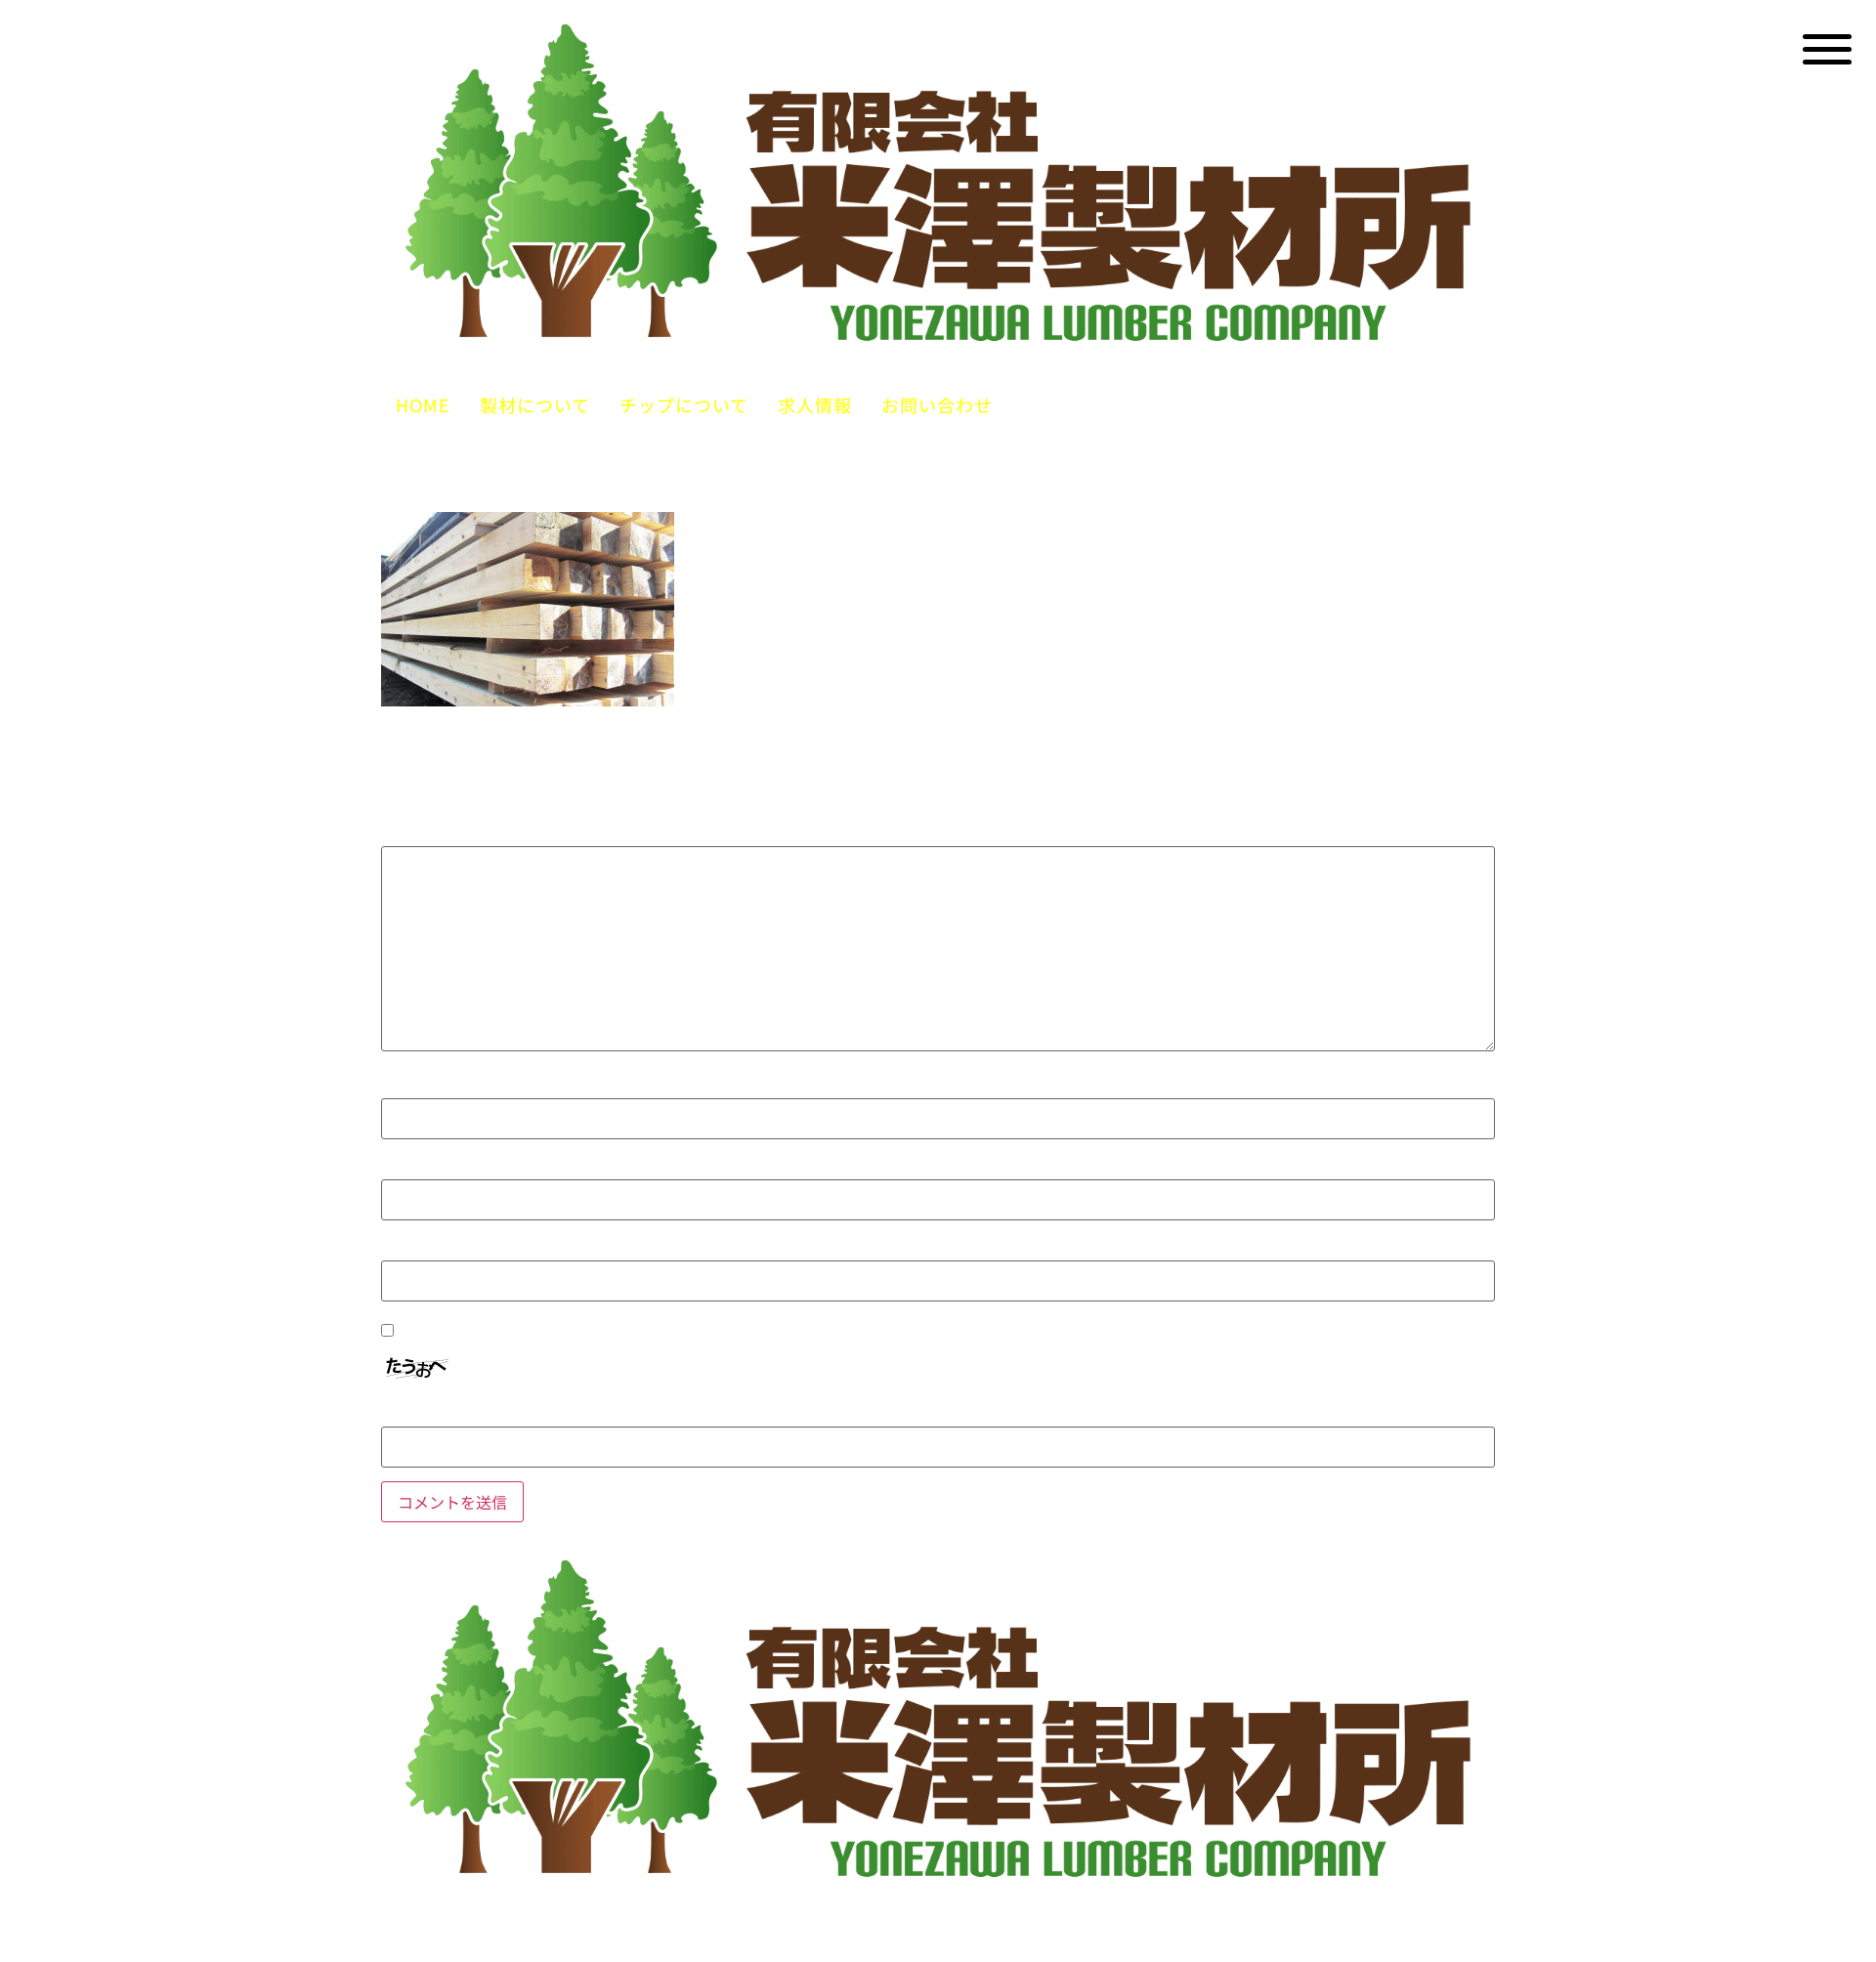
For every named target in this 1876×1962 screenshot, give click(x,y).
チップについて (684, 405)
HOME (423, 405)
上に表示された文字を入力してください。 (556, 1416)
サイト (409, 1250)
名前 (411, 1088)
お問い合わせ (937, 405)
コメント (430, 835)
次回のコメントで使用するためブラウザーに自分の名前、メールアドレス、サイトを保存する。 (798, 1332)
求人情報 (815, 405)
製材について (535, 405)
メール (421, 1169)
